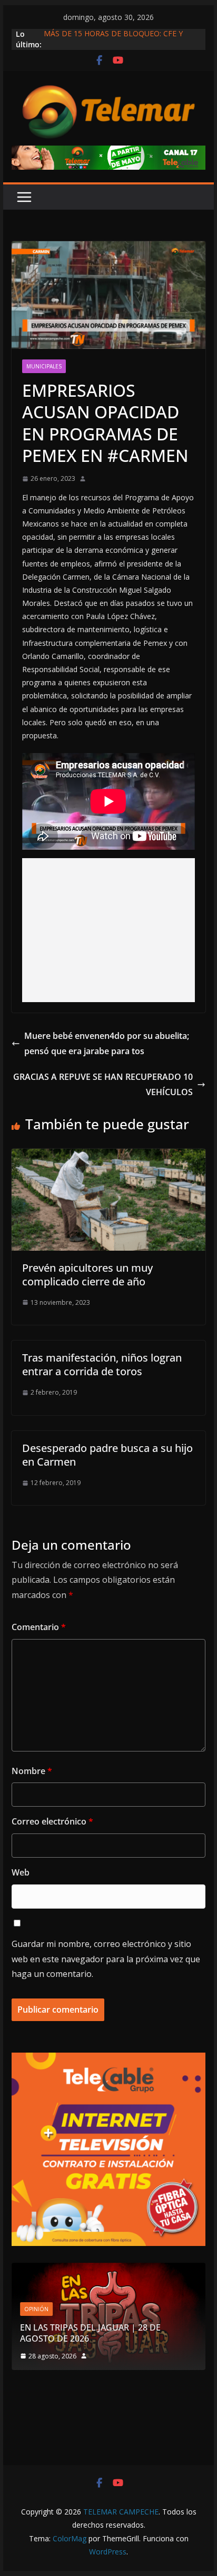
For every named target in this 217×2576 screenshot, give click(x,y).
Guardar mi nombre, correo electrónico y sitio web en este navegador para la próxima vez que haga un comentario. (106, 1959)
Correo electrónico (52, 1821)
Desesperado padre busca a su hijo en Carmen (107, 1455)
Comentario (39, 1627)
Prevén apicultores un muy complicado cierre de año (87, 1275)
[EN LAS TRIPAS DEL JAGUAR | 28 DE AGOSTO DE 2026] (108, 2269)
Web (21, 1872)
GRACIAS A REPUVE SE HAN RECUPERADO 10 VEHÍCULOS (103, 1084)
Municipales (44, 366)
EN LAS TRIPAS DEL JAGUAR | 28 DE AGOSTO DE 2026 (90, 2333)
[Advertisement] (108, 930)
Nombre (32, 1771)
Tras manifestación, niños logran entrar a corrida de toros (102, 1364)
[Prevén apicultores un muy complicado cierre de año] (108, 1156)
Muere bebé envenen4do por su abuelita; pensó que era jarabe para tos (107, 1043)
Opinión (36, 2309)
